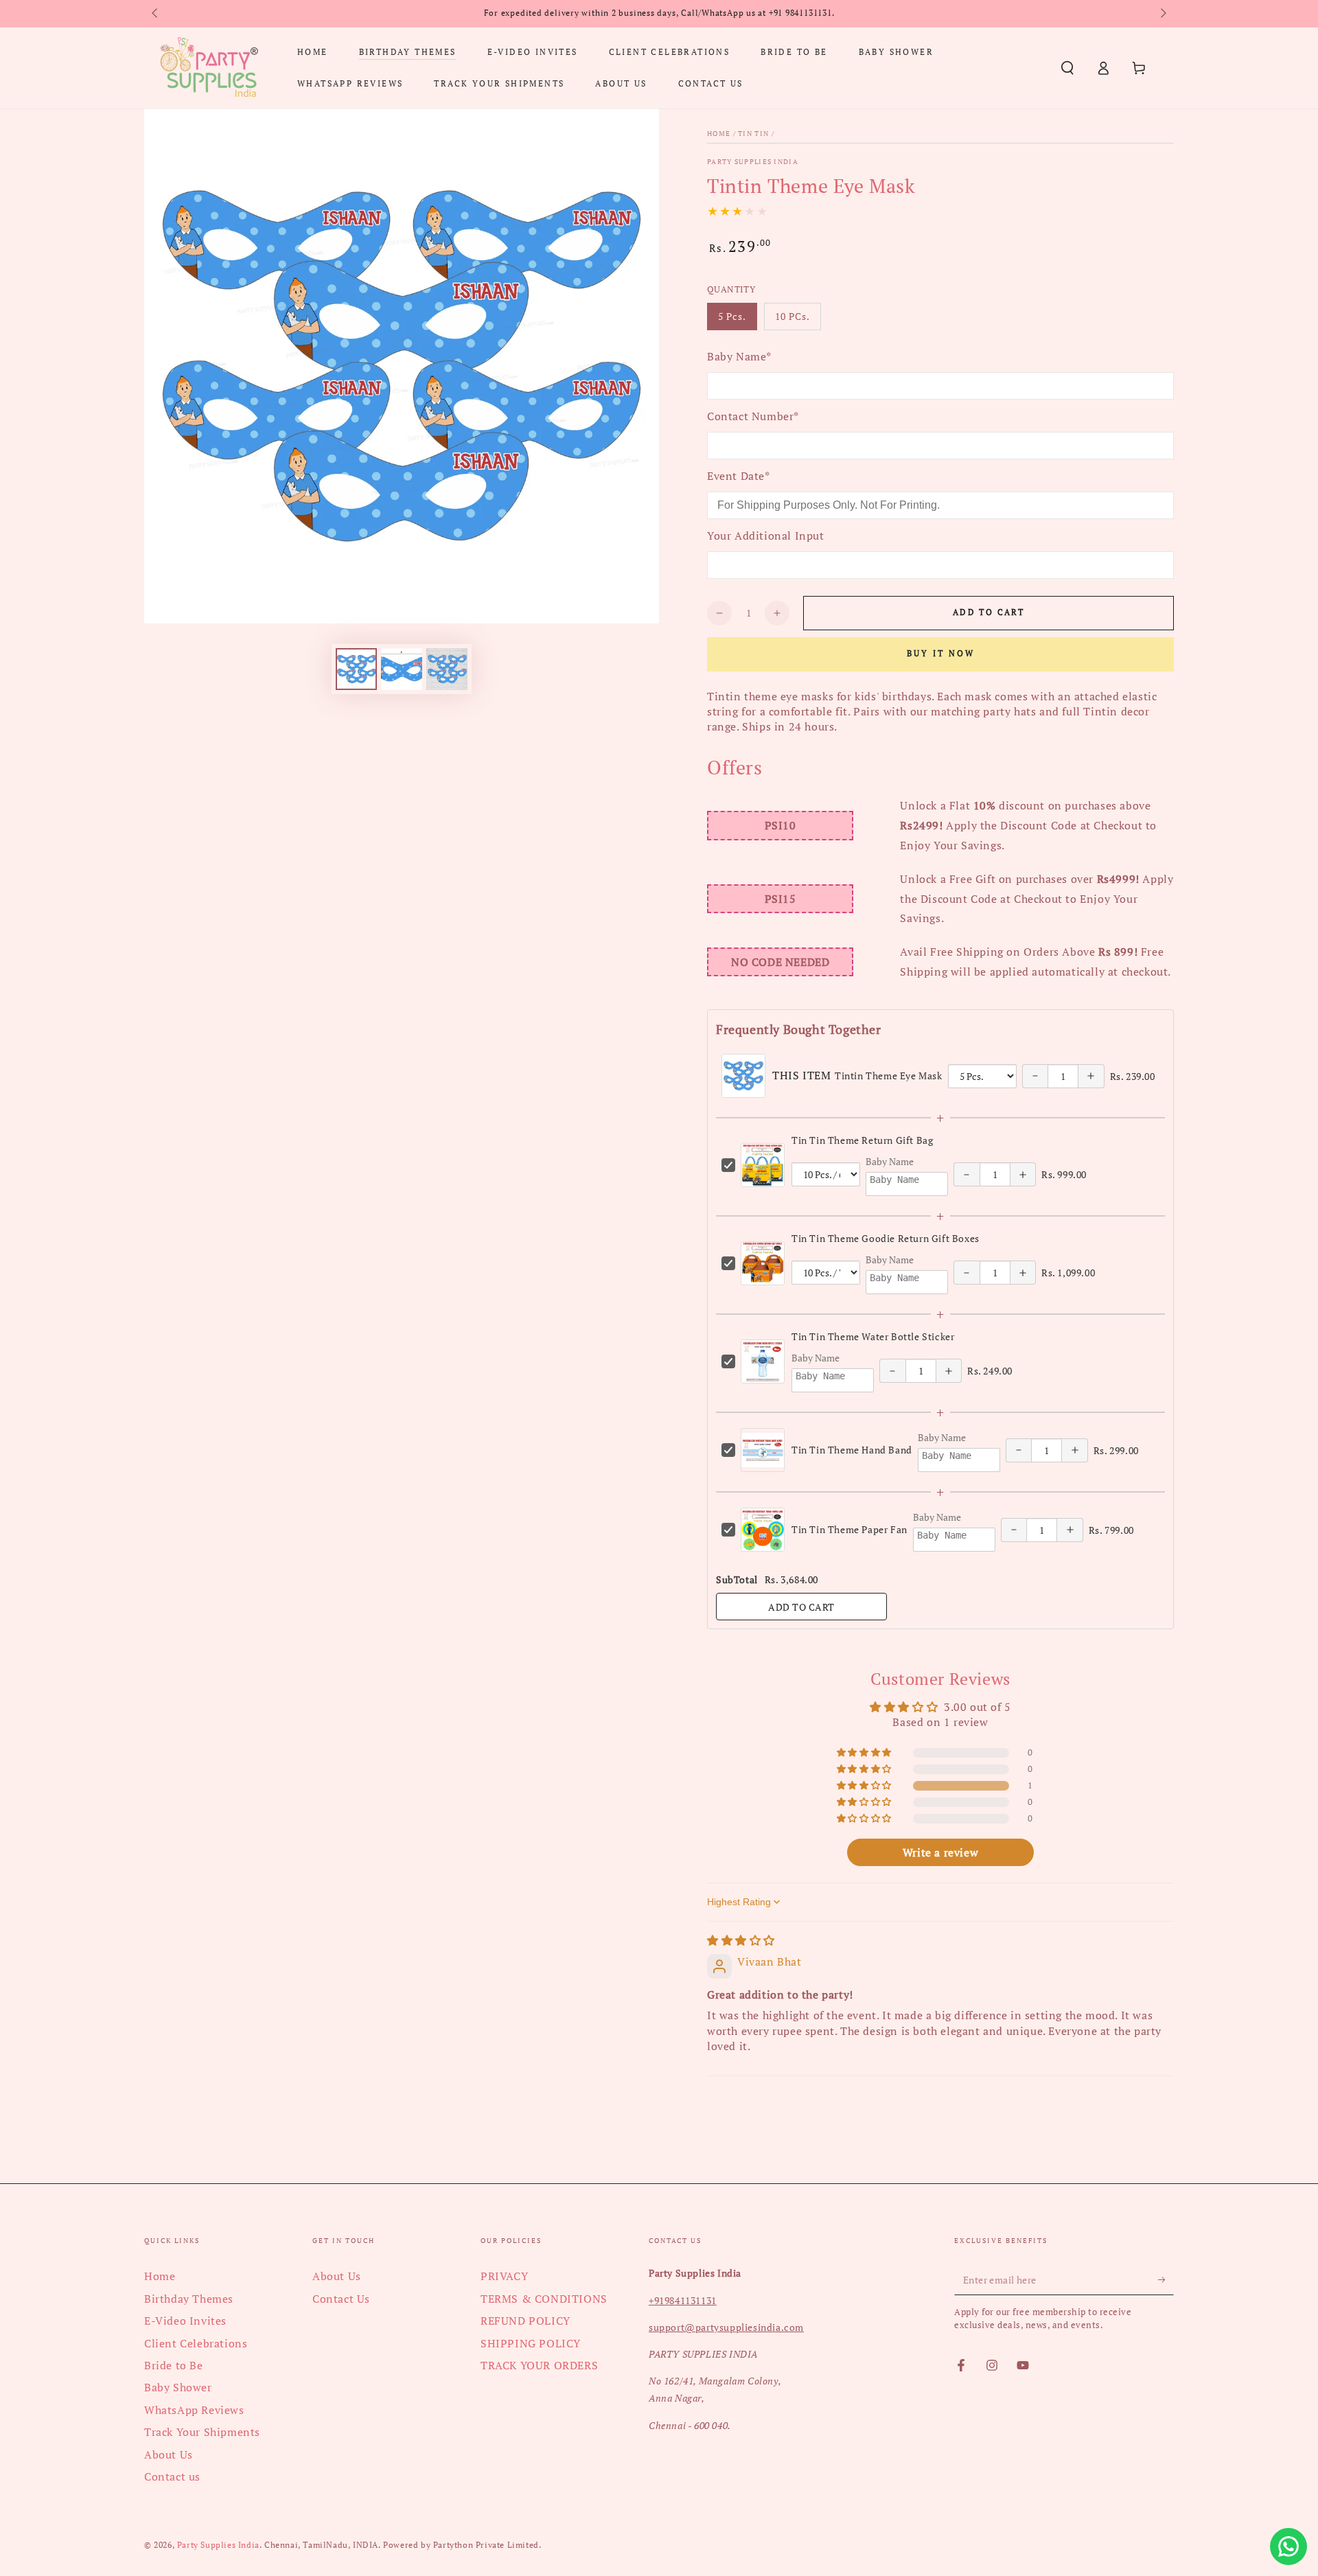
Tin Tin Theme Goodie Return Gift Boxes (886, 1238)
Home (719, 134)
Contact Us (341, 2299)
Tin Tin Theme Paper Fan (849, 1529)
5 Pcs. (737, 320)
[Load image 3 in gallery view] (447, 669)
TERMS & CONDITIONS (544, 2299)
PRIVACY (504, 2276)
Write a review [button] (940, 1852)
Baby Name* (739, 356)
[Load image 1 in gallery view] (356, 669)
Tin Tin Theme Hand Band (852, 1450)
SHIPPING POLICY (531, 2343)
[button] (1067, 68)
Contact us (172, 2476)
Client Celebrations (196, 2343)
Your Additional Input (766, 536)
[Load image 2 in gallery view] (402, 669)
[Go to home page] (209, 68)
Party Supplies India (753, 162)
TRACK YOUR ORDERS (539, 2365)
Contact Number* (753, 416)
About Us (169, 2454)
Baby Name (890, 1161)
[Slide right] (1162, 14)
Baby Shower (178, 2387)
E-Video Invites (185, 2321)
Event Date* (739, 476)
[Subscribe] (1166, 2279)
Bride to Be (174, 2365)
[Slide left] (156, 14)
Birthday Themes (189, 2299)
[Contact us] (1288, 2546)
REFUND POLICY (525, 2321)
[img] (741, 1940)
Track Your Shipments (202, 2432)
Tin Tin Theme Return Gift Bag (862, 1140)
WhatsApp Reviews (194, 2410)
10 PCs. (798, 320)
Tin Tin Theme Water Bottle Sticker (873, 1336)
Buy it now (941, 653)
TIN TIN (753, 134)
